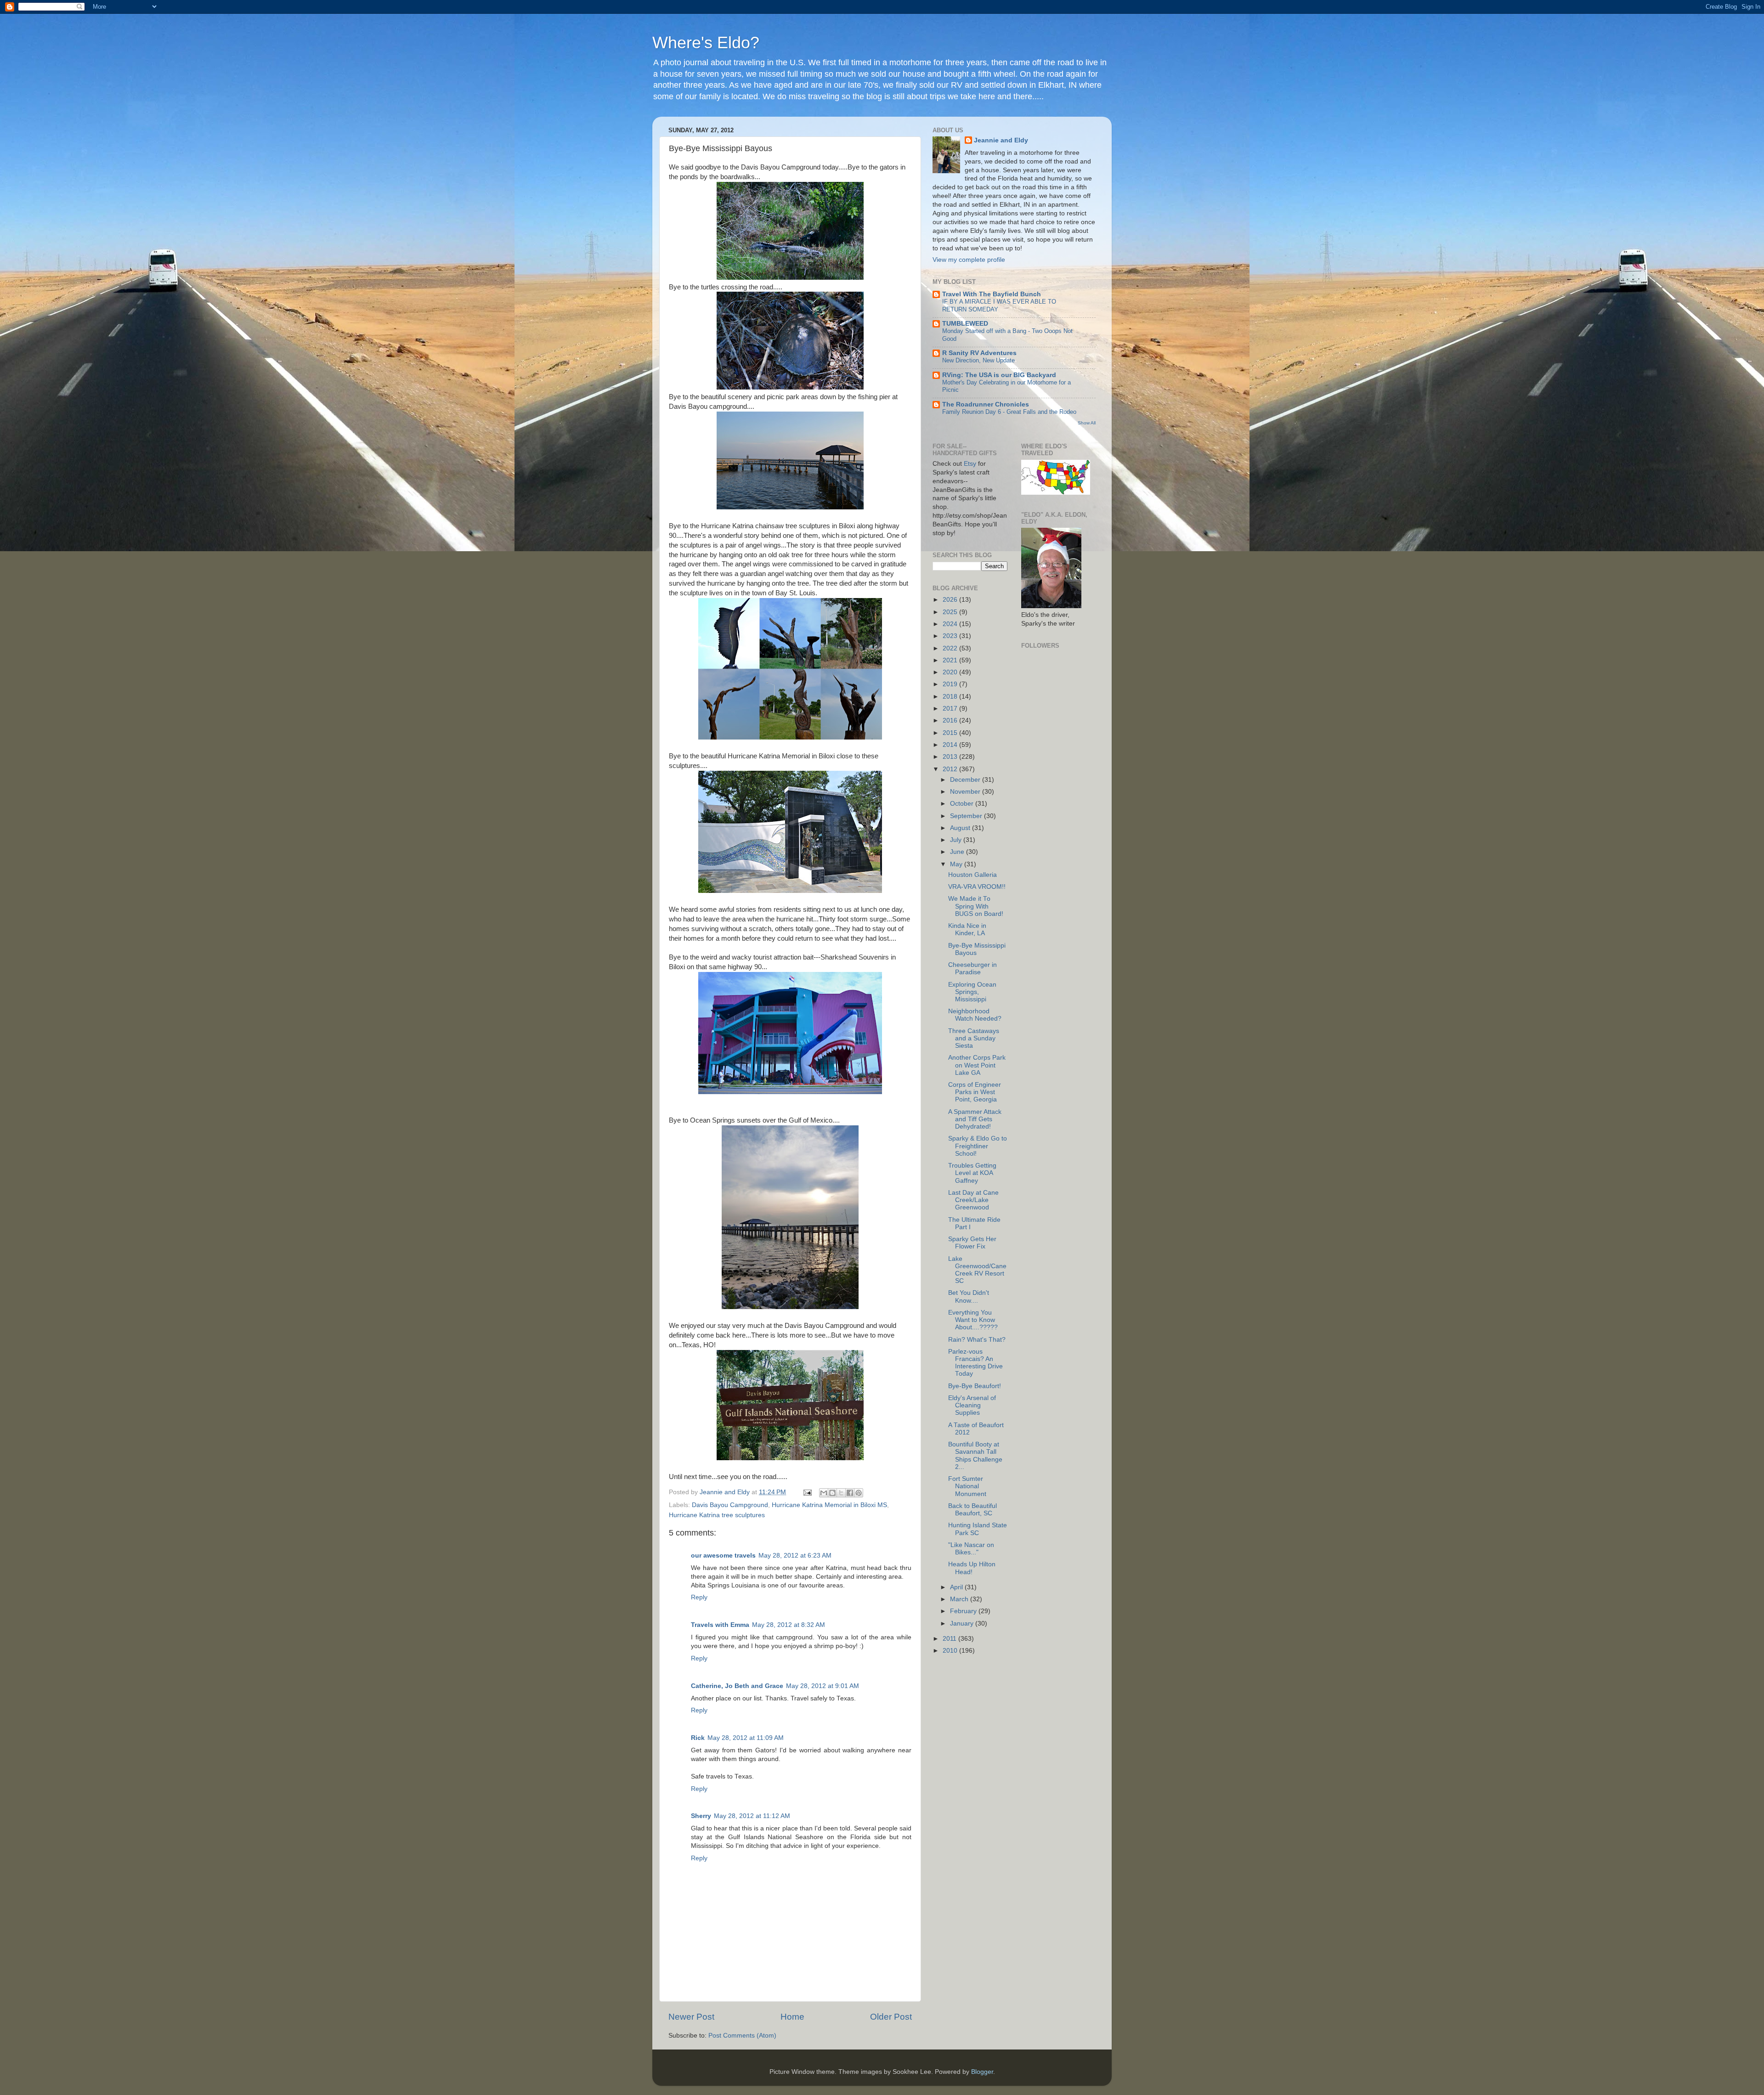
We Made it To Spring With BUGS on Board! (976, 906)
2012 (951, 769)
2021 (951, 660)
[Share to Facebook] (850, 1493)
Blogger (982, 2072)
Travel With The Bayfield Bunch (992, 294)
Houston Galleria (972, 875)
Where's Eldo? (706, 42)
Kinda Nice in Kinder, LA (967, 929)
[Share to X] (841, 1493)
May (957, 864)
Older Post (891, 2017)
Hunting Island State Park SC (978, 1529)
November (966, 792)
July (957, 840)
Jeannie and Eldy (1001, 140)
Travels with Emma (720, 1625)
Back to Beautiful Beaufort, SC (972, 1510)
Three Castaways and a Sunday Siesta (974, 1038)
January (963, 1623)
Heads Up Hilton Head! (972, 1568)
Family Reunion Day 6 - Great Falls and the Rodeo (1009, 412)
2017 (951, 709)
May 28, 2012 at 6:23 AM (795, 1556)
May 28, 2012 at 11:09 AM (746, 1738)
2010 (951, 1651)
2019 (951, 684)
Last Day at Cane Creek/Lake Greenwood (973, 1200)
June (958, 852)
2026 (951, 600)
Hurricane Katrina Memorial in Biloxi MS (829, 1505)
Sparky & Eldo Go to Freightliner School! (978, 1146)
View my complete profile (969, 260)
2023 (951, 636)
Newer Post (691, 2017)
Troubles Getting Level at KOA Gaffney (972, 1173)
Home (792, 2017)
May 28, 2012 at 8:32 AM (789, 1625)
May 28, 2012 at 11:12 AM (752, 1816)
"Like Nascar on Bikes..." (971, 1549)
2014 (951, 745)
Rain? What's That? (977, 1340)
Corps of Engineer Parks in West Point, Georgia (975, 1092)
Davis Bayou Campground (730, 1505)
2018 (951, 697)
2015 (951, 733)
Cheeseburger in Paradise (972, 968)
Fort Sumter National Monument (967, 1486)
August (961, 828)
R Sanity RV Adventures (979, 353)
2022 (951, 648)
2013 (951, 757)
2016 (951, 720)
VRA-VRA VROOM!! (977, 887)
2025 (951, 612)
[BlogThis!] (832, 1493)
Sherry (701, 1816)
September (967, 816)
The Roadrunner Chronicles (986, 404)
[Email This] (824, 1493)
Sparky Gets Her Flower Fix (972, 1243)
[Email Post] (807, 1492)
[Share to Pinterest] (859, 1493)
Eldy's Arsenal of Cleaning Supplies (972, 1405)
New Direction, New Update (978, 360)
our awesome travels (723, 1556)
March (960, 1599)
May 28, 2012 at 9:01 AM (823, 1686)
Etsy (970, 464)
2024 (951, 624)
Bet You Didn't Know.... (969, 1296)
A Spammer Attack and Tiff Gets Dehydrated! (975, 1119)
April (957, 1587)
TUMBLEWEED (965, 324)
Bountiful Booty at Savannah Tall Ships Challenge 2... (975, 1456)
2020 (951, 672)
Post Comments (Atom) (742, 2036)
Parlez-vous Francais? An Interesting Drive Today (975, 1363)
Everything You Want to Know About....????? (973, 1320)
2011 (950, 1639)
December (966, 780)
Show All (1087, 423)
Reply (699, 1597)
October (963, 804)
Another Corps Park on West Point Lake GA (977, 1065)
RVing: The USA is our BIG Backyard (999, 375)
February (964, 1611)
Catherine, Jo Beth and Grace (737, 1686)
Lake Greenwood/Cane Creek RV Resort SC (977, 1270)
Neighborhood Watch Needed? (975, 1015)
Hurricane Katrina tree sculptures (717, 1515)
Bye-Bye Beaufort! (975, 1386)
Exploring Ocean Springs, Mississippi (972, 992)
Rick (698, 1738)
